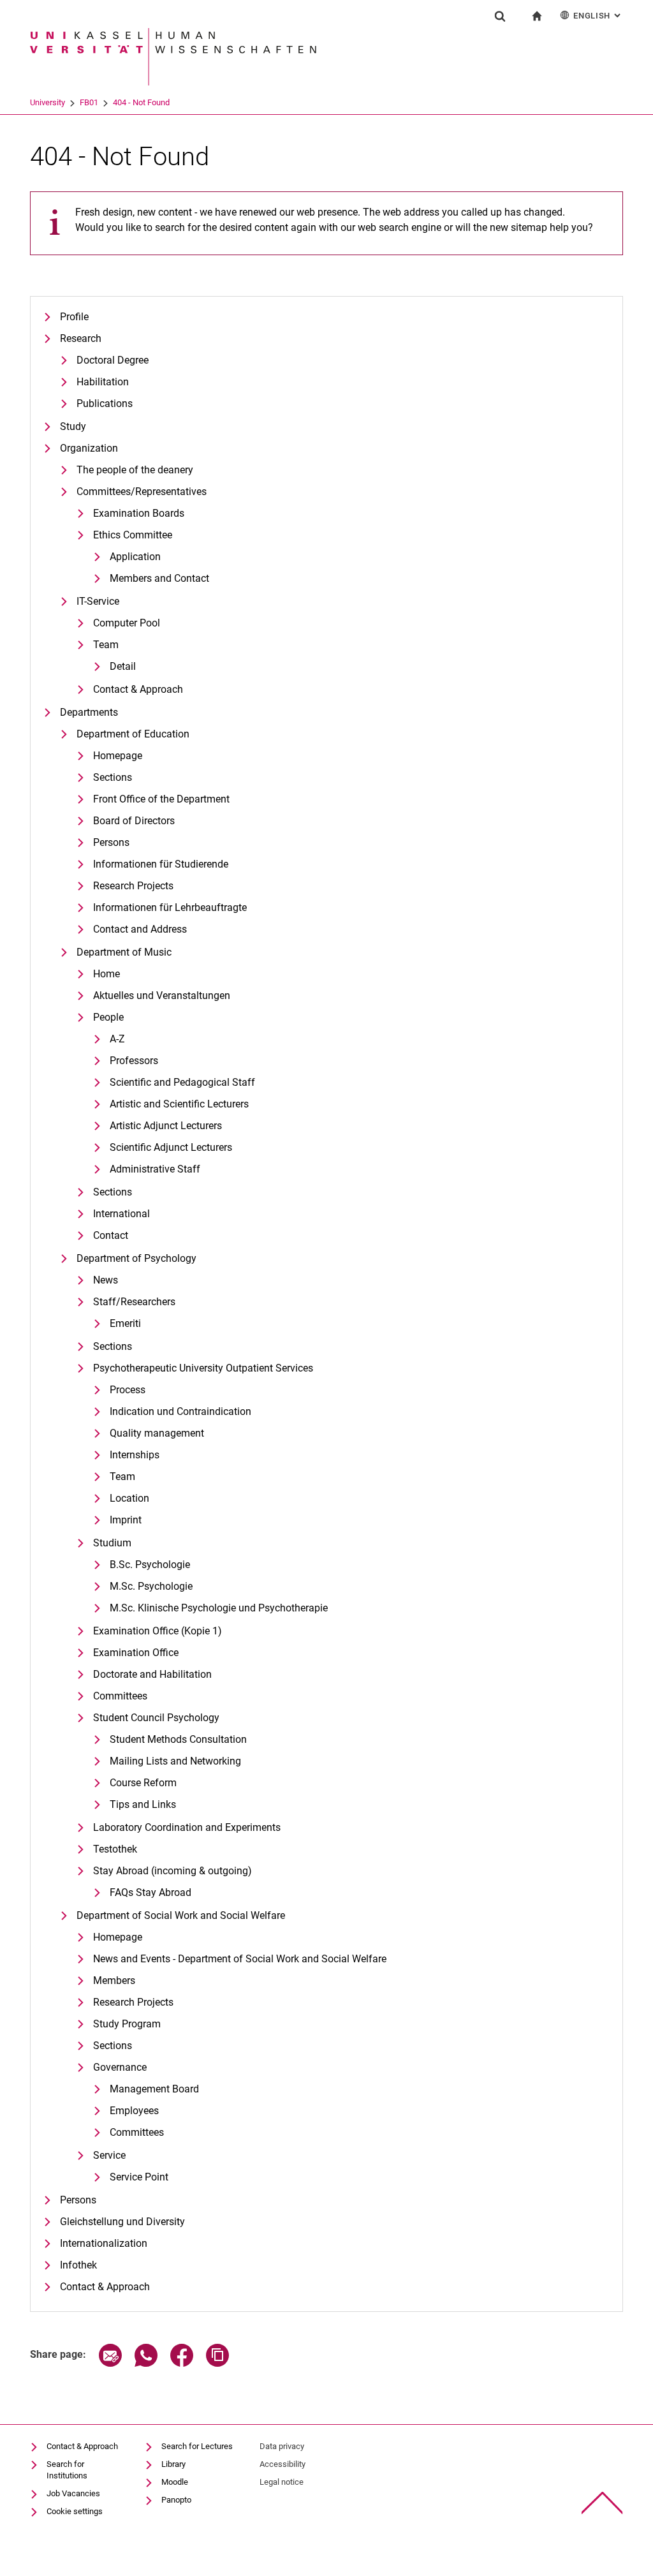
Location (129, 1498)
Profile (74, 317)
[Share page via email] (110, 2363)
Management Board (154, 2089)
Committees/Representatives (142, 492)
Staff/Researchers (134, 1302)
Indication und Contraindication (180, 1411)
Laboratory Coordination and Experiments (187, 1827)
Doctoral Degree (113, 360)
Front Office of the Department (161, 799)
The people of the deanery (135, 470)
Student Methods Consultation (178, 1739)
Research (81, 338)
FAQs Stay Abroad (150, 1892)
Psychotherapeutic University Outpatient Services (203, 1368)
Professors (134, 1061)
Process (128, 1390)
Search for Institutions (67, 2470)
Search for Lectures (197, 2446)
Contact (111, 1235)
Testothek (115, 1849)
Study (73, 426)
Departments (89, 712)
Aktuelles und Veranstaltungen (162, 996)
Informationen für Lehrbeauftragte (170, 907)
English (598, 16)
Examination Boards (139, 513)
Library (173, 2464)
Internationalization (104, 2243)
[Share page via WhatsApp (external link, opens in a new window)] (146, 2363)
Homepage (118, 756)
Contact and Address (140, 929)
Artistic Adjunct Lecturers (166, 1126)
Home (106, 974)
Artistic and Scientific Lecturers (179, 1104)
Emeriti (125, 1323)
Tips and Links (143, 1804)
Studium (112, 1543)
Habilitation (103, 382)
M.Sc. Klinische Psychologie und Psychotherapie (219, 1608)
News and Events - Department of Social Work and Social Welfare (240, 1959)
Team (106, 645)
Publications (105, 403)
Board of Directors (134, 821)
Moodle (175, 2482)
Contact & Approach (138, 689)
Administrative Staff (155, 1169)
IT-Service (98, 601)
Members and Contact (159, 578)
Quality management (157, 1433)
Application (135, 557)
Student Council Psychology (156, 1718)
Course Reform (143, 1783)
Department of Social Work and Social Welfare (181, 1915)
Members (114, 1980)
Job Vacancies (73, 2493)
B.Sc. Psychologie (150, 1565)
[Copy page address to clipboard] (217, 2363)
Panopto (176, 2500)
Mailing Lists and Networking (175, 1761)
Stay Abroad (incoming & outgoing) (172, 1871)
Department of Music (124, 952)
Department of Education (133, 734)
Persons (111, 842)
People (108, 1017)
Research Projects (133, 886)
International (121, 1214)
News (106, 1280)
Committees (120, 1696)
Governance (120, 2067)
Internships (135, 1455)
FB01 (89, 102)
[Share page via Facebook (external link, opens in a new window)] (182, 2363)
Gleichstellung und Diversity (122, 2222)
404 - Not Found (141, 102)
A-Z (117, 1039)
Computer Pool (127, 623)
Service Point (139, 2177)
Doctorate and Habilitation (152, 1674)
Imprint (126, 1520)
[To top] (602, 2503)
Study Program (127, 2024)
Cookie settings (75, 2511)
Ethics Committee (133, 535)
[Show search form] (500, 16)
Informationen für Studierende (161, 864)
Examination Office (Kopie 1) (158, 1631)
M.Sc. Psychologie (151, 1586)
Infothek (78, 2265)
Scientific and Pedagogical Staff (182, 1082)
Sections (113, 777)
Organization (89, 448)
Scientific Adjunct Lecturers (171, 1147)
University (48, 102)
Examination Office (136, 1653)
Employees (134, 2111)
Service (109, 2155)
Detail (123, 666)
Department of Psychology (136, 1258)
